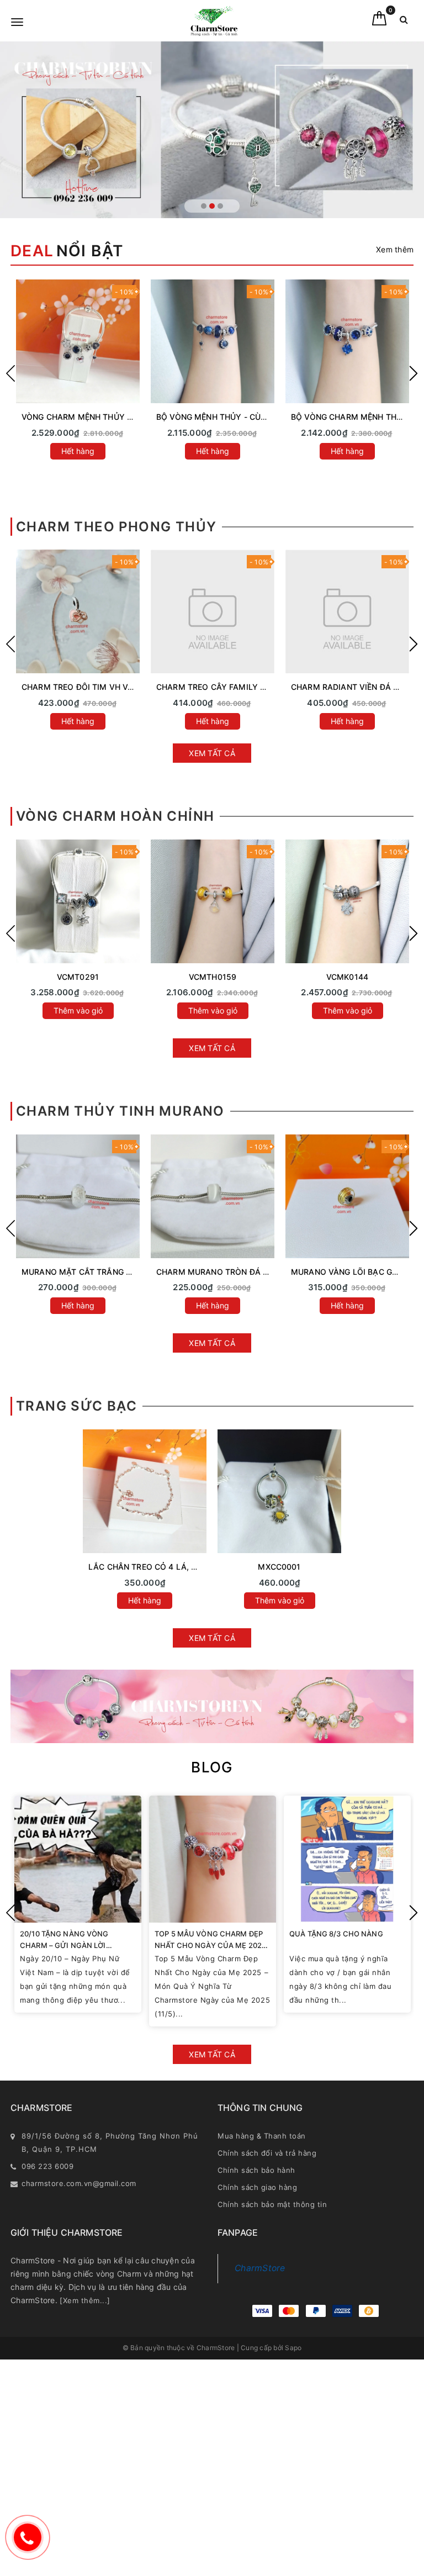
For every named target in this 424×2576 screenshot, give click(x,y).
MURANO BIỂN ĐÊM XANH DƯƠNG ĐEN (230, 687)
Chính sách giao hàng (257, 2187)
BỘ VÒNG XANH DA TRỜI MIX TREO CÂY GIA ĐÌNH (116, 417)
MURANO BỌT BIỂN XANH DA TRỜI (222, 1272)
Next (414, 373)
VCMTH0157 (212, 977)
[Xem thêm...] (85, 2300)
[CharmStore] (214, 21)
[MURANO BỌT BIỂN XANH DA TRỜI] (213, 1196)
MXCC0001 (279, 1567)
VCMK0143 (347, 977)
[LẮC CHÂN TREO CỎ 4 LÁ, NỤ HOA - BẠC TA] (145, 1491)
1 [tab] (204, 206)
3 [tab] (220, 206)
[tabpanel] (212, 130)
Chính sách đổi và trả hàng (267, 2153)
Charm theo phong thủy (116, 527)
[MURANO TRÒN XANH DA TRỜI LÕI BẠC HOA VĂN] (78, 1196)
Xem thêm (395, 249)
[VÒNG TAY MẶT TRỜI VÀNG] (78, 901)
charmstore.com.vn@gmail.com (79, 2183)
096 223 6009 (47, 2166)
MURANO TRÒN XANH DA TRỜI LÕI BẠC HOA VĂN (116, 1272)
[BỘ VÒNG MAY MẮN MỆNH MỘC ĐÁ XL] (347, 341)
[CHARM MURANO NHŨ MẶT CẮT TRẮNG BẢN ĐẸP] (347, 1196)
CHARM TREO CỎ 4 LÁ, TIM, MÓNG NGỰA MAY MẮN (122, 687)
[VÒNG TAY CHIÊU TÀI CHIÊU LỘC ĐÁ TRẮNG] (347, 901)
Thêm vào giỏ (78, 1010)
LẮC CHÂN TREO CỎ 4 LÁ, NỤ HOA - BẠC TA (173, 1567)
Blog (212, 1767)
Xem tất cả (212, 753)
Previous (10, 373)
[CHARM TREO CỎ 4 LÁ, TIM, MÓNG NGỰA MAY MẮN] (78, 611)
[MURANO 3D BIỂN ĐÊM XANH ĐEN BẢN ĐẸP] (347, 611)
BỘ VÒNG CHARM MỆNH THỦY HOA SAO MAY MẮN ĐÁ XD (267, 417)
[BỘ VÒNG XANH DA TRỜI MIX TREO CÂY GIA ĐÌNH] (78, 341)
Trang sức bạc (76, 1406)
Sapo (293, 2348)
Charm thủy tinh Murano (120, 1111)
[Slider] (212, 130)
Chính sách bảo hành (256, 2170)
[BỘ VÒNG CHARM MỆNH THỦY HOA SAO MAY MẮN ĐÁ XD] (213, 341)
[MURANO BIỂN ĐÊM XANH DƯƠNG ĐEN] (213, 611)
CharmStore (260, 2268)
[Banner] (212, 1706)
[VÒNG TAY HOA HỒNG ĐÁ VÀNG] (213, 901)
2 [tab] (212, 206)
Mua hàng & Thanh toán (262, 2136)
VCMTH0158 (78, 977)
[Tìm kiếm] (404, 22)
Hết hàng (78, 451)
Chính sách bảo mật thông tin (272, 2204)
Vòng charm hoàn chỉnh (115, 816)
